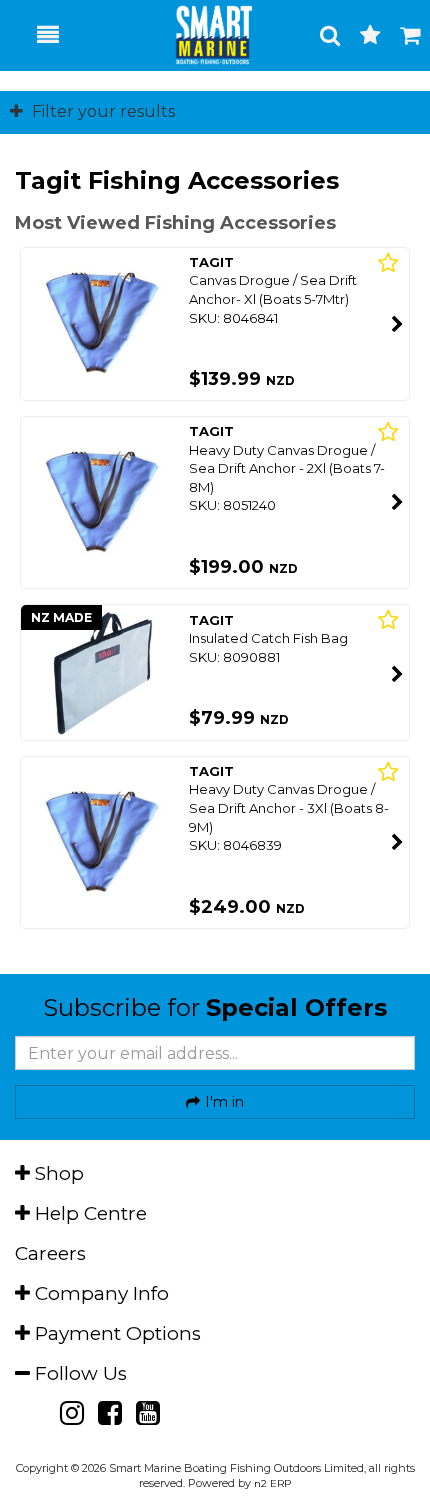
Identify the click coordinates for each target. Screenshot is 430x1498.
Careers (50, 1253)
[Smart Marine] (203, 35)
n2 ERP (272, 1483)
